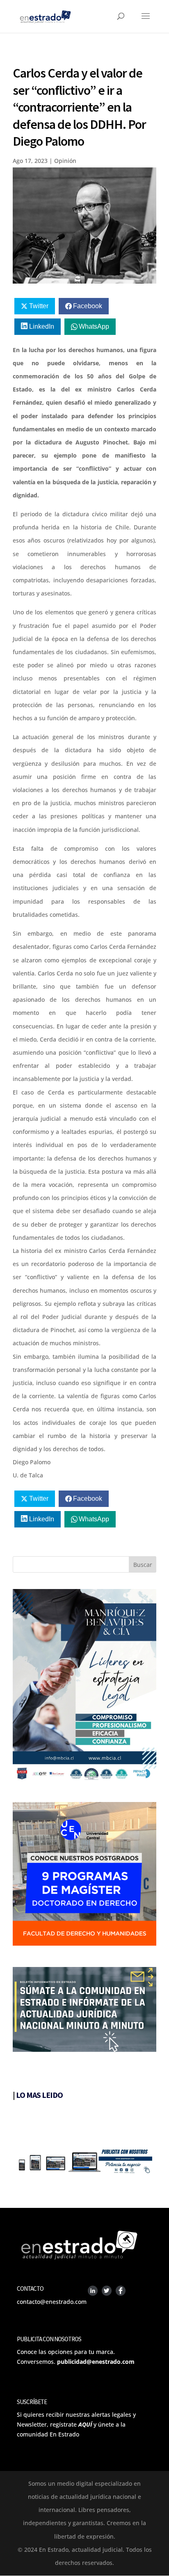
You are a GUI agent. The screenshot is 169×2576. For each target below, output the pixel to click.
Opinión (65, 161)
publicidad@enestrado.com (96, 2362)
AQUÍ (85, 2424)
